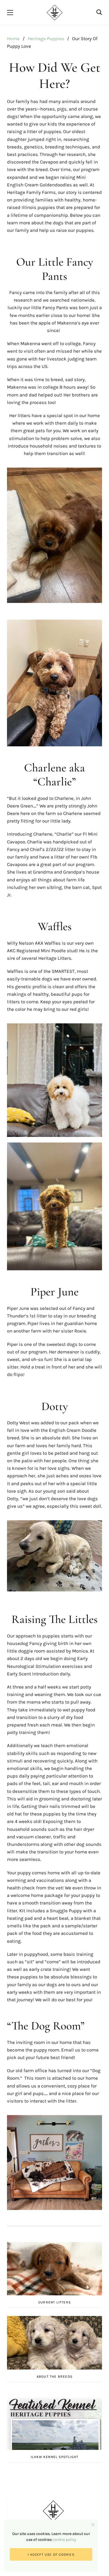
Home (13, 39)
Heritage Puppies (46, 39)
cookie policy (65, 2540)
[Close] (93, 2525)
